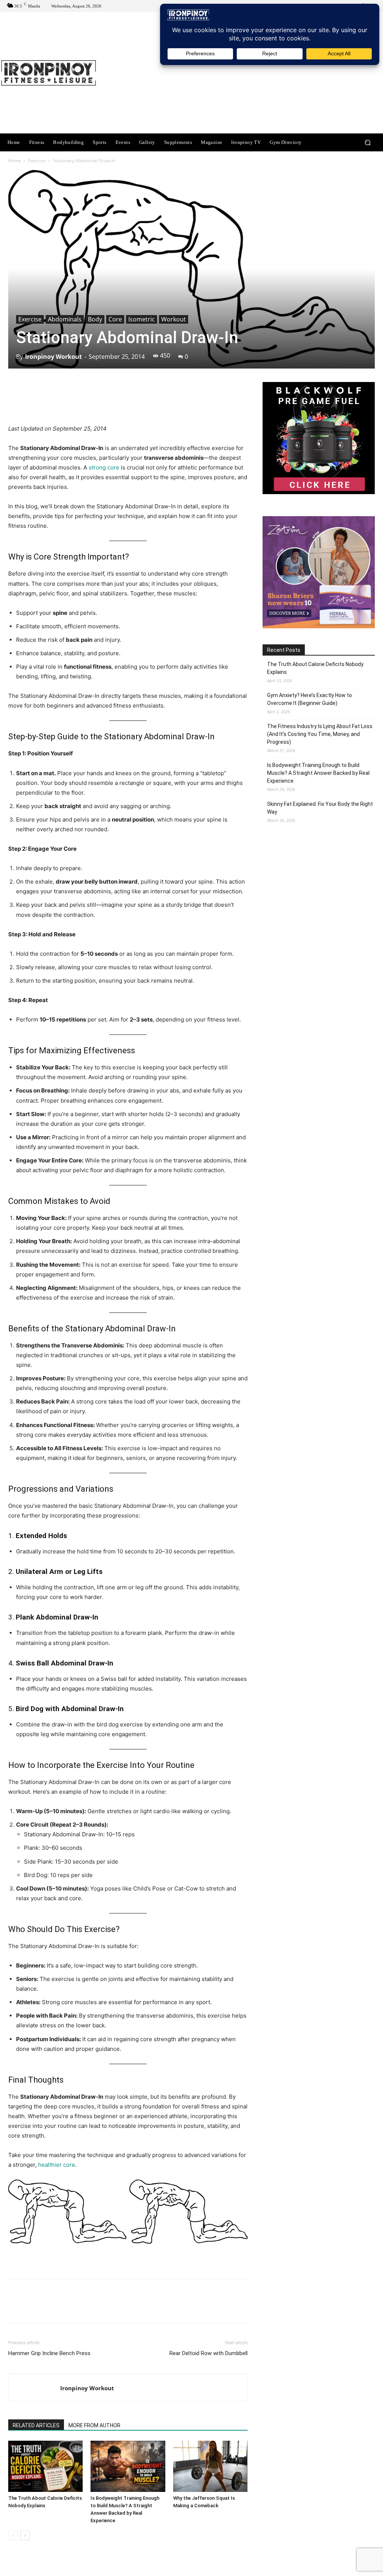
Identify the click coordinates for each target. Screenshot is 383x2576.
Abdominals (65, 319)
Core (115, 319)
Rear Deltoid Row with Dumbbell (209, 2353)
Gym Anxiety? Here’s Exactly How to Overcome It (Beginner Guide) (310, 699)
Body (95, 319)
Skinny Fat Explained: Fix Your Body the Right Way (320, 808)
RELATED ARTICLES (36, 2425)
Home (15, 161)
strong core (104, 467)
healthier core (57, 2165)
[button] (367, 143)
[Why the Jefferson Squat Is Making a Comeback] (210, 2466)
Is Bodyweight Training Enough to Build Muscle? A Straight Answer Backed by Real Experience (318, 773)
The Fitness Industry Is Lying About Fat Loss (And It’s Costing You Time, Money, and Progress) (320, 734)
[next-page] (25, 2535)
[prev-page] (13, 2535)
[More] (223, 403)
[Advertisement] (237, 74)
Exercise (37, 161)
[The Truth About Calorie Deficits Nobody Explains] (45, 2466)
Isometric (142, 319)
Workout (174, 319)
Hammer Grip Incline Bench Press (49, 2353)
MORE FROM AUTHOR (94, 2425)
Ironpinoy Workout (53, 357)
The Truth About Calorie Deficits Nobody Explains (315, 668)
